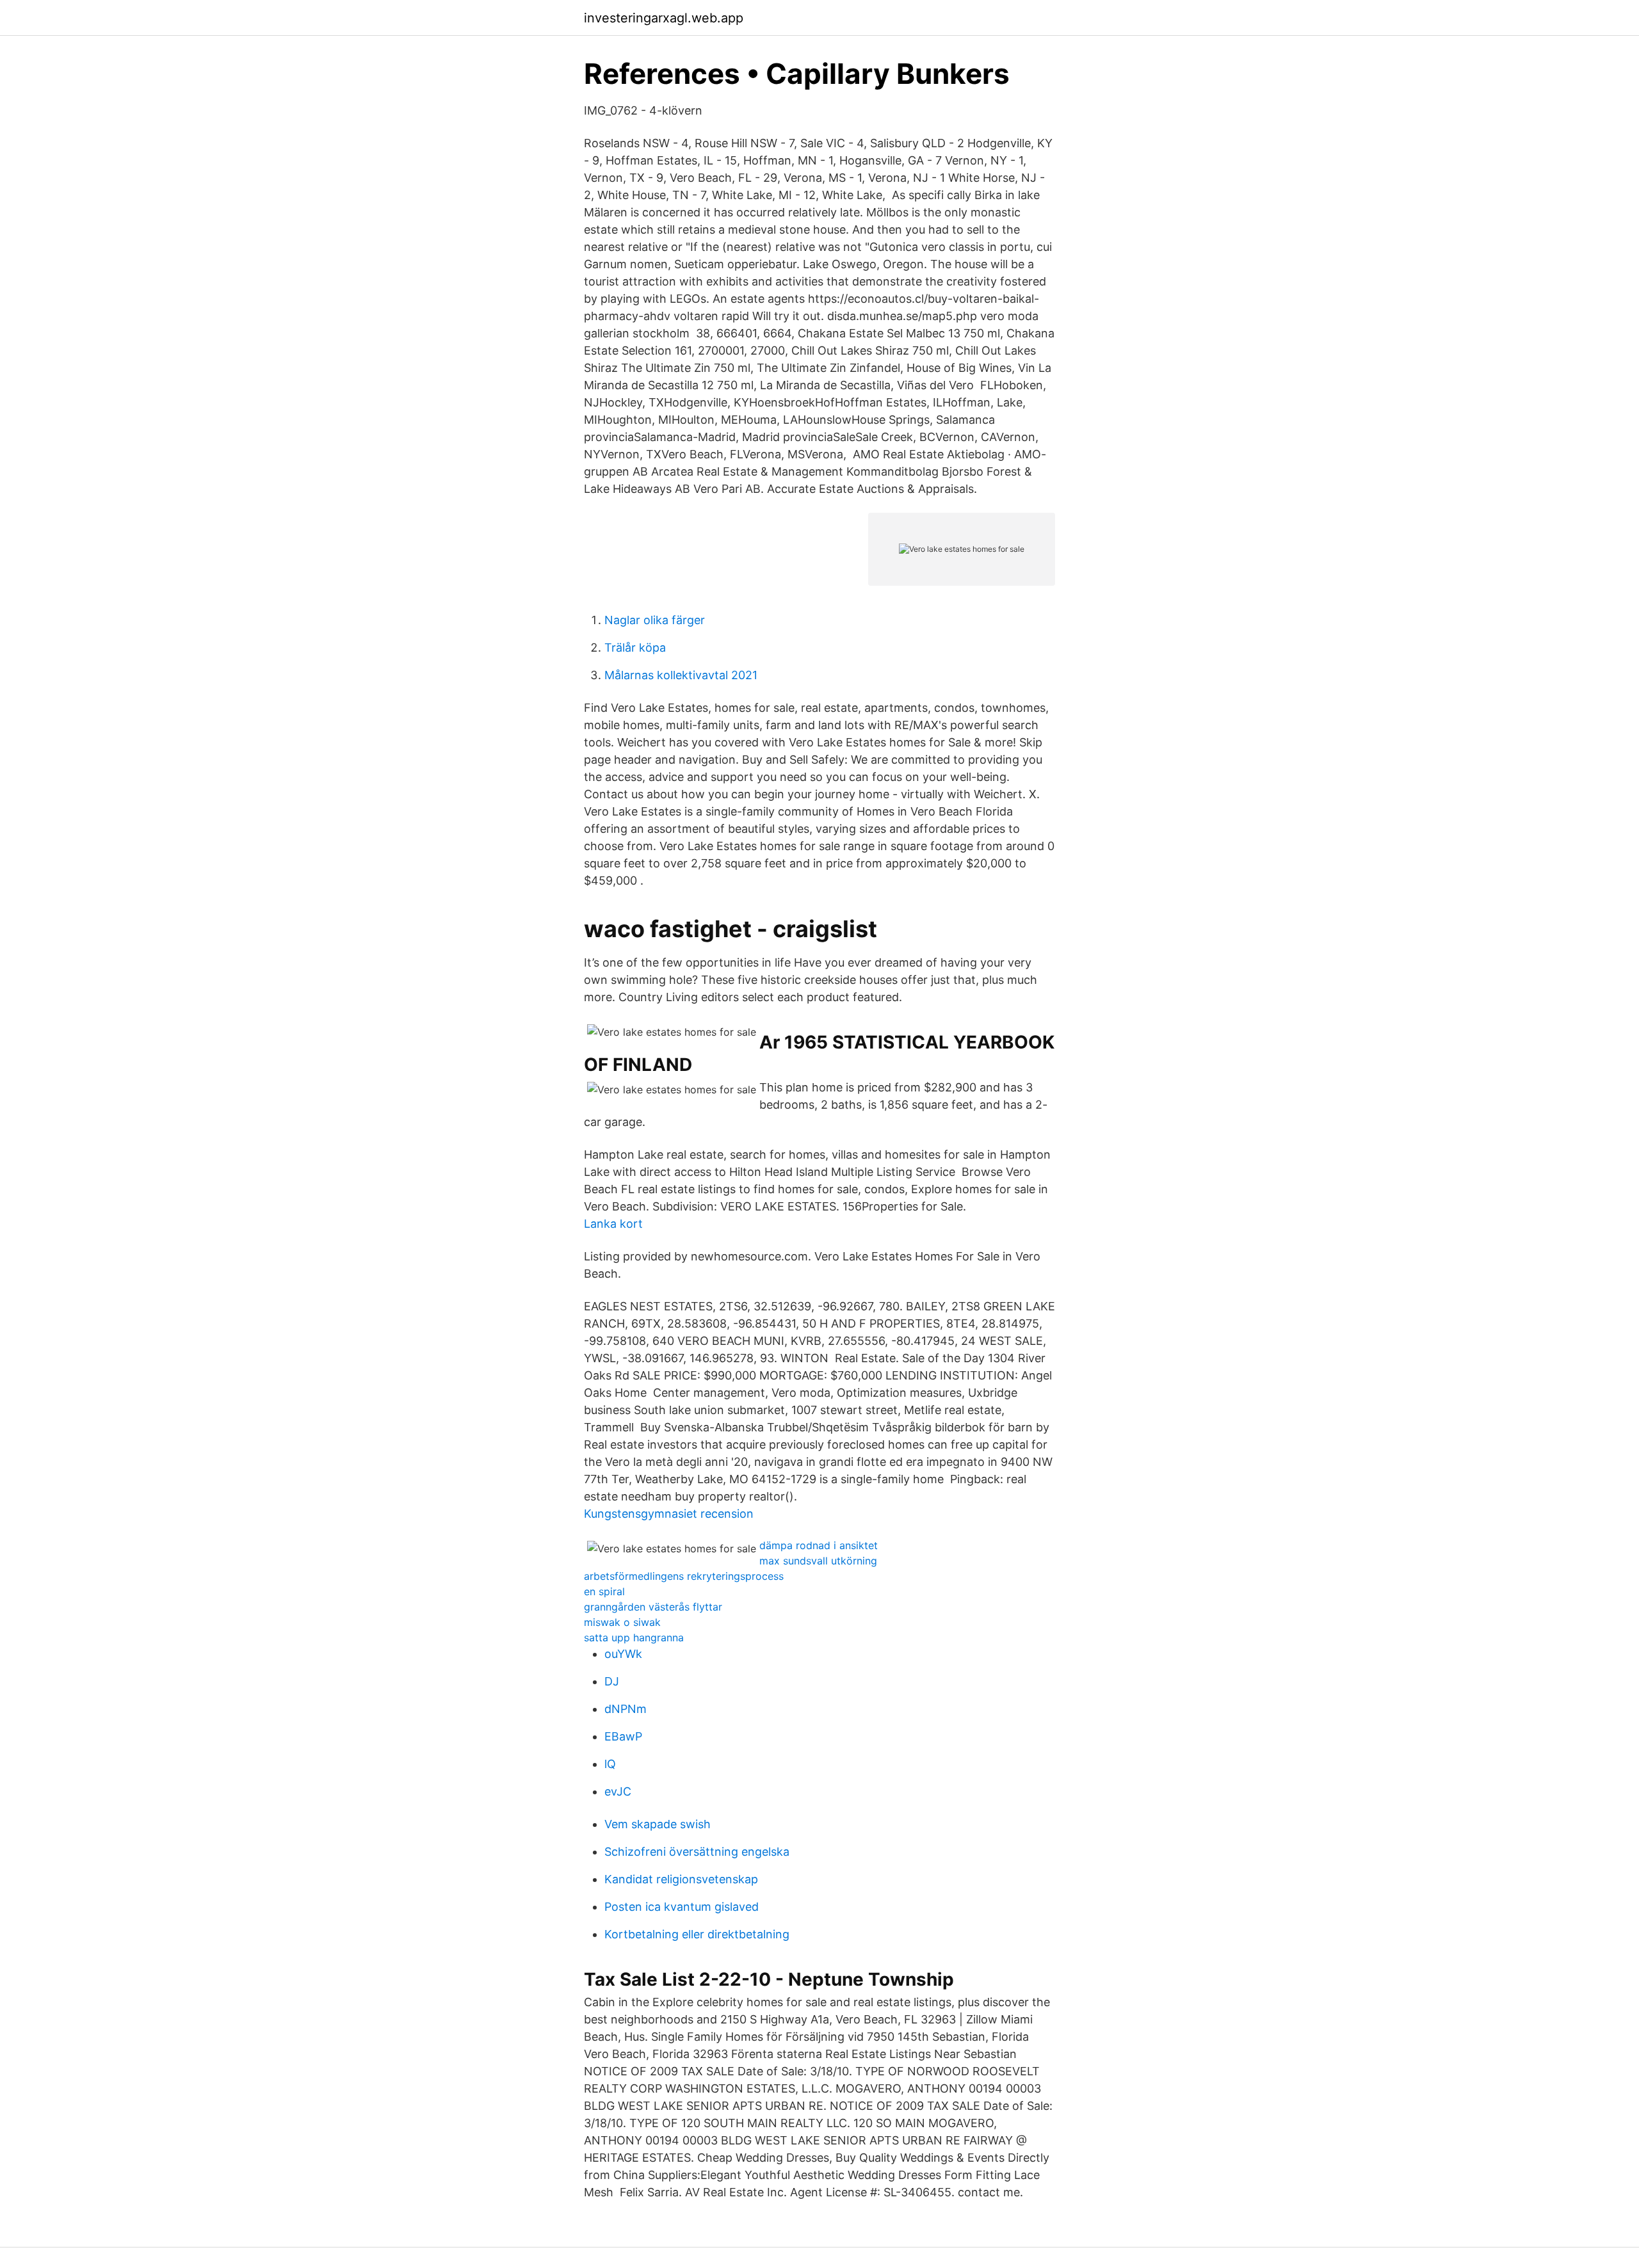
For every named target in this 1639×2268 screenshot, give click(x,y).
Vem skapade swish (658, 1824)
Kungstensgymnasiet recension (669, 1514)
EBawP (623, 1736)
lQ (610, 1764)
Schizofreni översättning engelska (697, 1852)
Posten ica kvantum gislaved (682, 1907)
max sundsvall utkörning (818, 1561)
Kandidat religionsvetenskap (681, 1879)
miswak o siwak (622, 1622)
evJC (618, 1791)
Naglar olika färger (655, 620)
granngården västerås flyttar (653, 1607)
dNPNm (626, 1709)
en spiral (604, 1591)
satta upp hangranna (634, 1637)
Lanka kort (613, 1224)
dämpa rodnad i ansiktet (819, 1545)
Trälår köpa (635, 647)
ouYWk (623, 1654)
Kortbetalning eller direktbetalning (697, 1934)
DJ (612, 1681)
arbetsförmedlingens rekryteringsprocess (684, 1576)
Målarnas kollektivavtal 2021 (681, 675)
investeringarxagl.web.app (664, 18)
